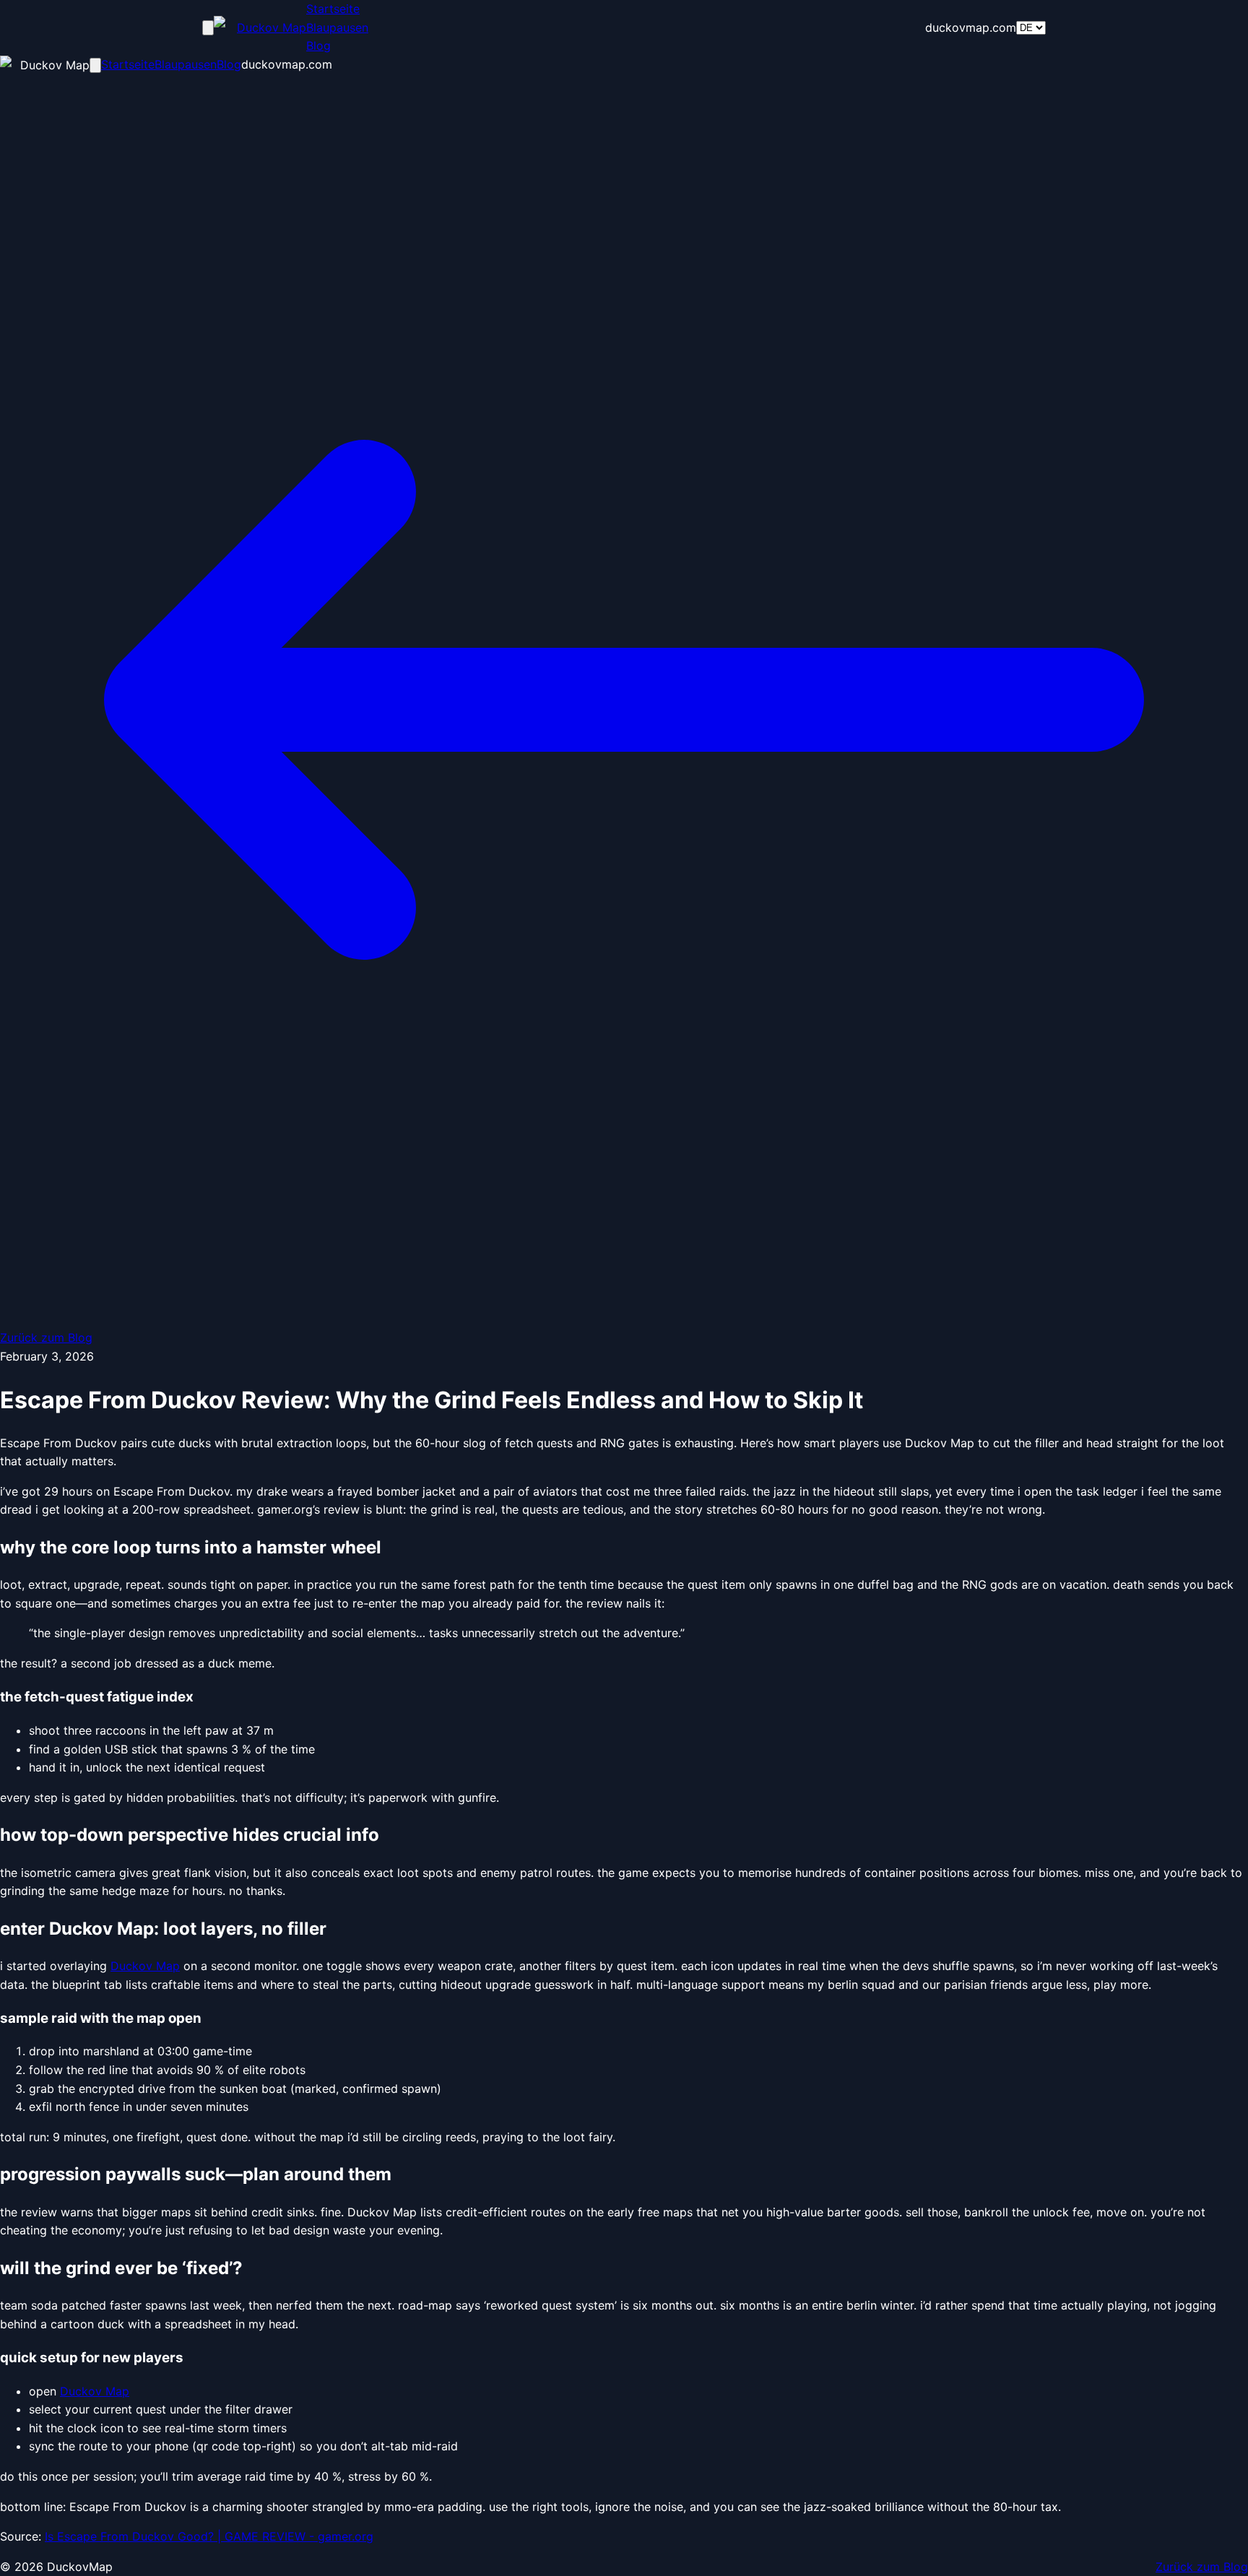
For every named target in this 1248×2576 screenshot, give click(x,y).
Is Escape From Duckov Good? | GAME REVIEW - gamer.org (209, 2536)
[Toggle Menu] (208, 28)
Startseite (333, 9)
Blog (318, 45)
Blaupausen (337, 27)
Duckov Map (145, 1966)
